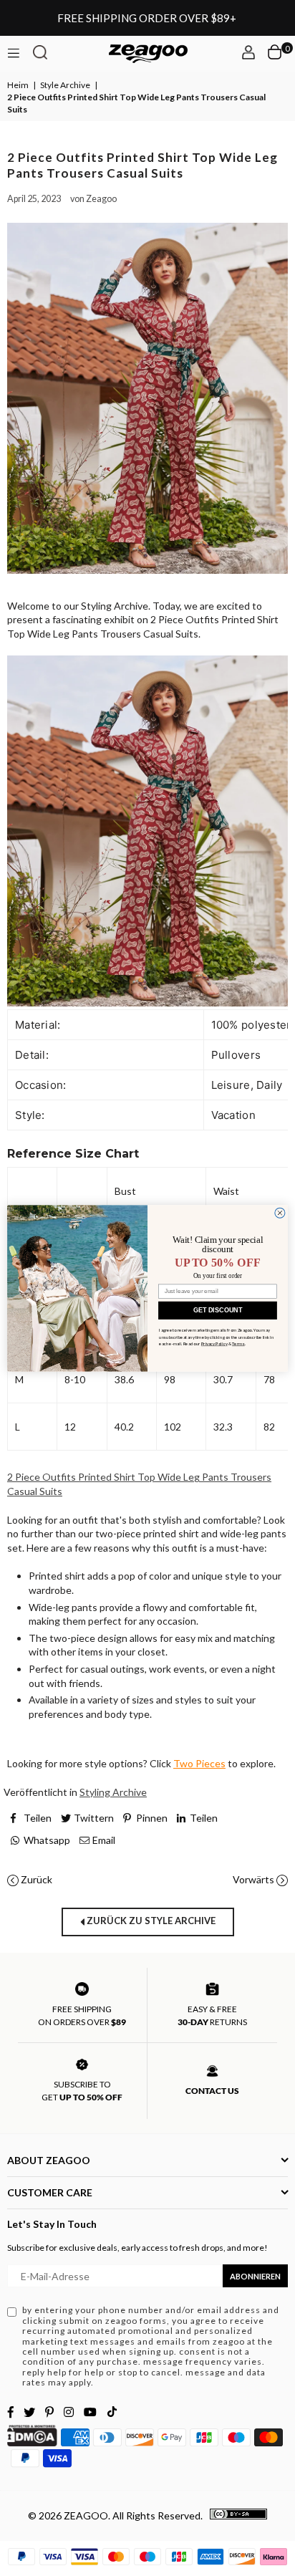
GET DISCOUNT (218, 1310)
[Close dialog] (280, 1213)
